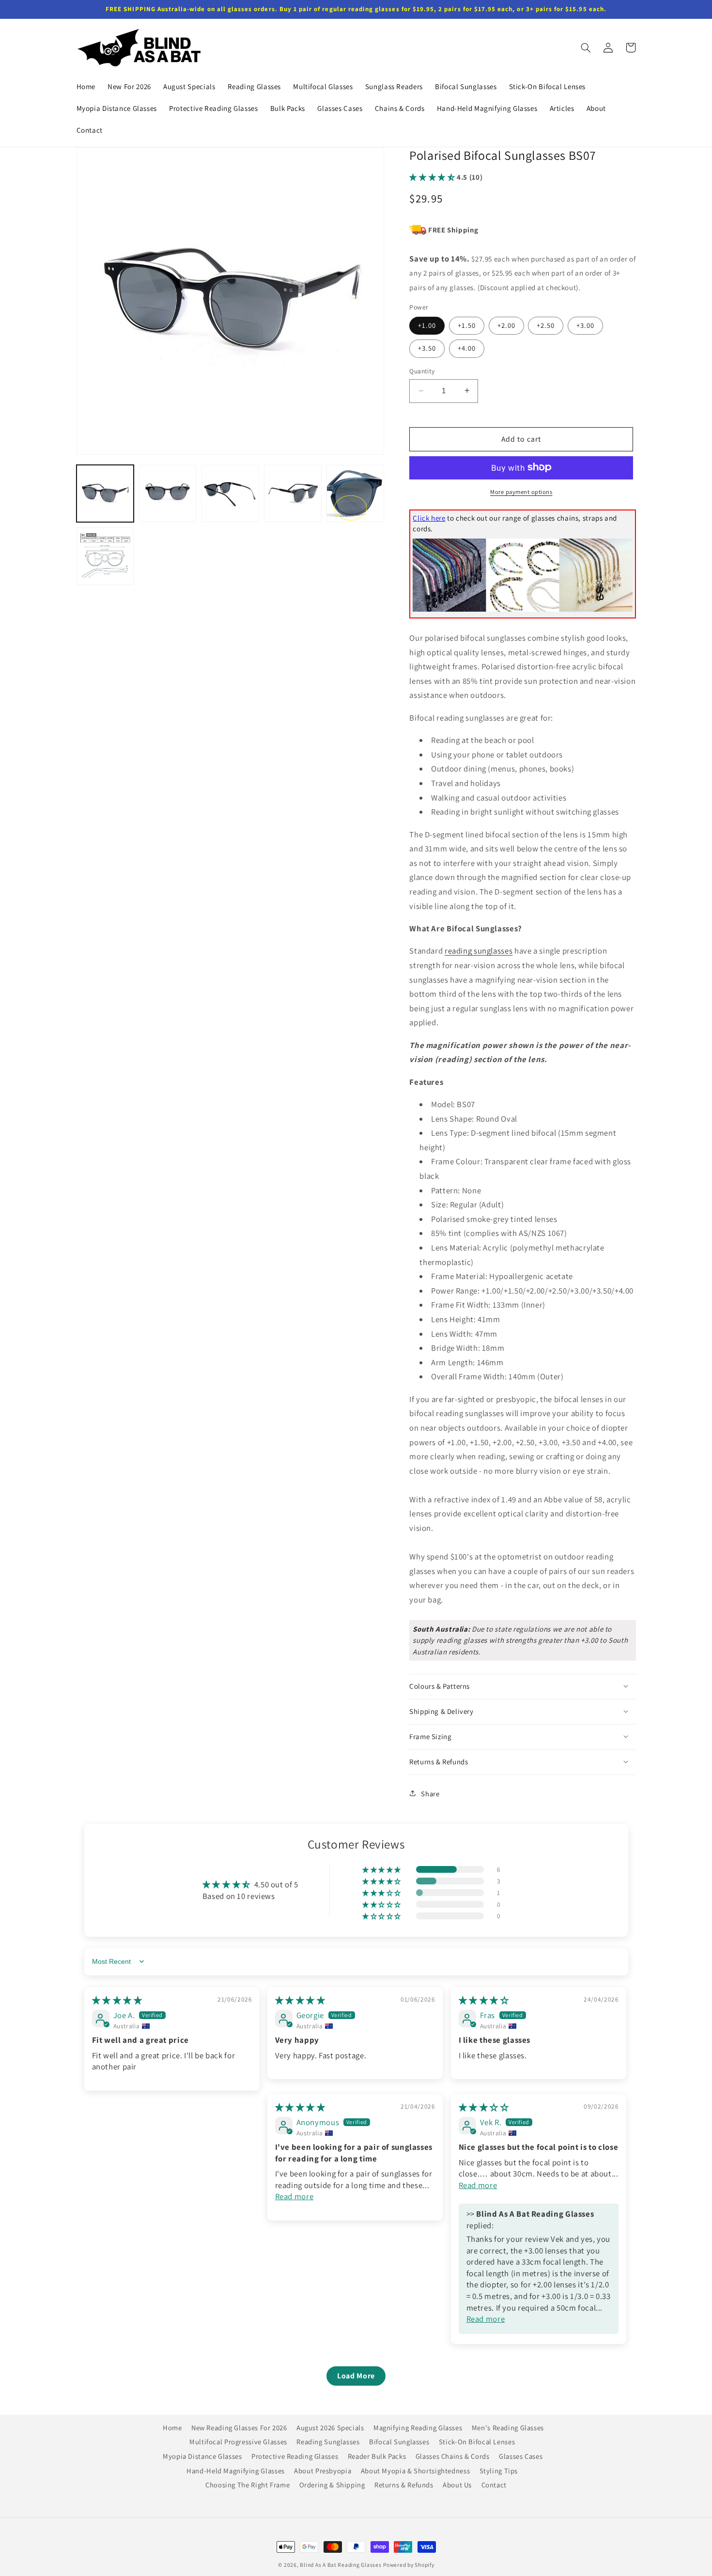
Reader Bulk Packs (377, 2456)
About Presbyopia (323, 2470)
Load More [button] (356, 2376)
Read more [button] (294, 2196)
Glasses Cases (521, 2456)
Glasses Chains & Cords (453, 2456)
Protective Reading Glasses (295, 2456)
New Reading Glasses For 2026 (239, 2428)
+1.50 (467, 325)
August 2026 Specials (330, 2428)
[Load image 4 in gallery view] (293, 494)
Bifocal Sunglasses (399, 2442)
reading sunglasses (479, 951)
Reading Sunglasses (328, 2442)
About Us (457, 2485)
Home (172, 2429)
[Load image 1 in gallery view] (105, 494)
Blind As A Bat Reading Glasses (341, 2565)
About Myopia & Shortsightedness (416, 2470)
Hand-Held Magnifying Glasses (236, 2470)
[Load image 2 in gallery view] (168, 494)
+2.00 (506, 325)
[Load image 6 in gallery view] (105, 556)
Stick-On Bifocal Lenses (477, 2442)
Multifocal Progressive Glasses (238, 2442)
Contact (494, 2485)
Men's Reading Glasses (508, 2428)
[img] (117, 2000)
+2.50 (546, 325)
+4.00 (467, 348)
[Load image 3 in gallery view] (230, 494)
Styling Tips (499, 2470)
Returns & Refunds (404, 2485)
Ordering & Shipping (332, 2485)
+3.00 (585, 325)
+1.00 (427, 325)
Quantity (422, 371)
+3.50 (427, 348)
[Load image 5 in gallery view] (355, 494)
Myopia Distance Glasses (202, 2456)
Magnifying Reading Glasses (418, 2428)
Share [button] (430, 1793)
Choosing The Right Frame (248, 2485)
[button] (586, 47)
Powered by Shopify (409, 2565)
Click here (429, 517)
